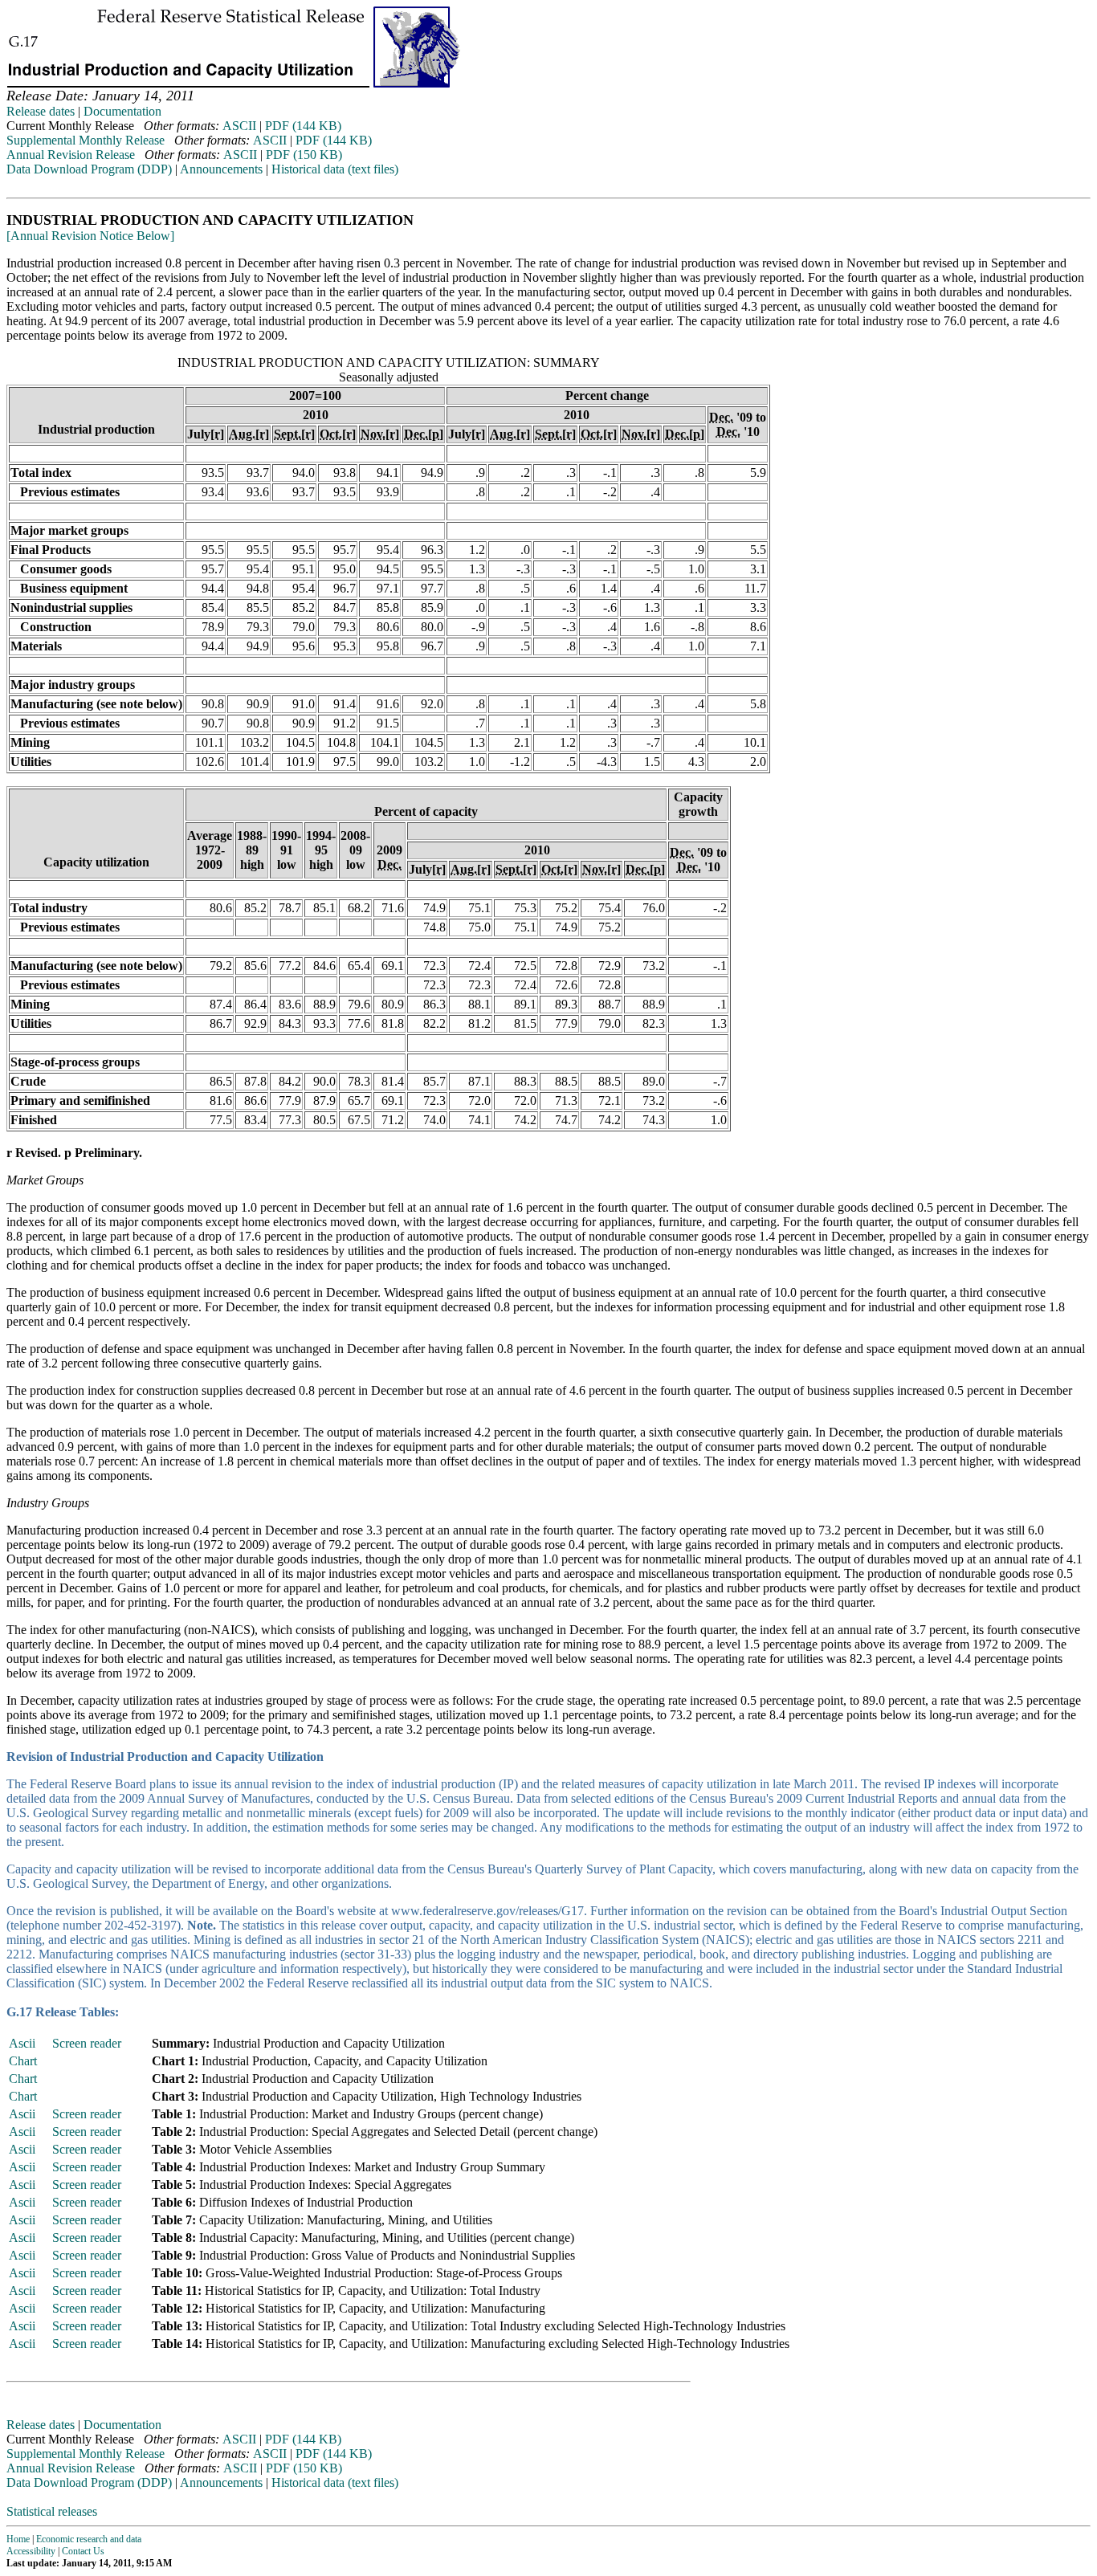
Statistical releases (52, 2511)
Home (18, 2539)
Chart (23, 2061)
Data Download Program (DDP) (89, 169)
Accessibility (31, 2551)
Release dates (41, 111)
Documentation (122, 111)
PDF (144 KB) (303, 126)
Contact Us (83, 2551)
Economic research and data (89, 2539)
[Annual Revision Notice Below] (90, 236)
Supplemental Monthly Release (86, 140)
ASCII (239, 126)
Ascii (22, 2043)
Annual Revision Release (71, 155)
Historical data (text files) (335, 169)
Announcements (221, 169)
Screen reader (87, 2043)
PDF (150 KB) (304, 155)
